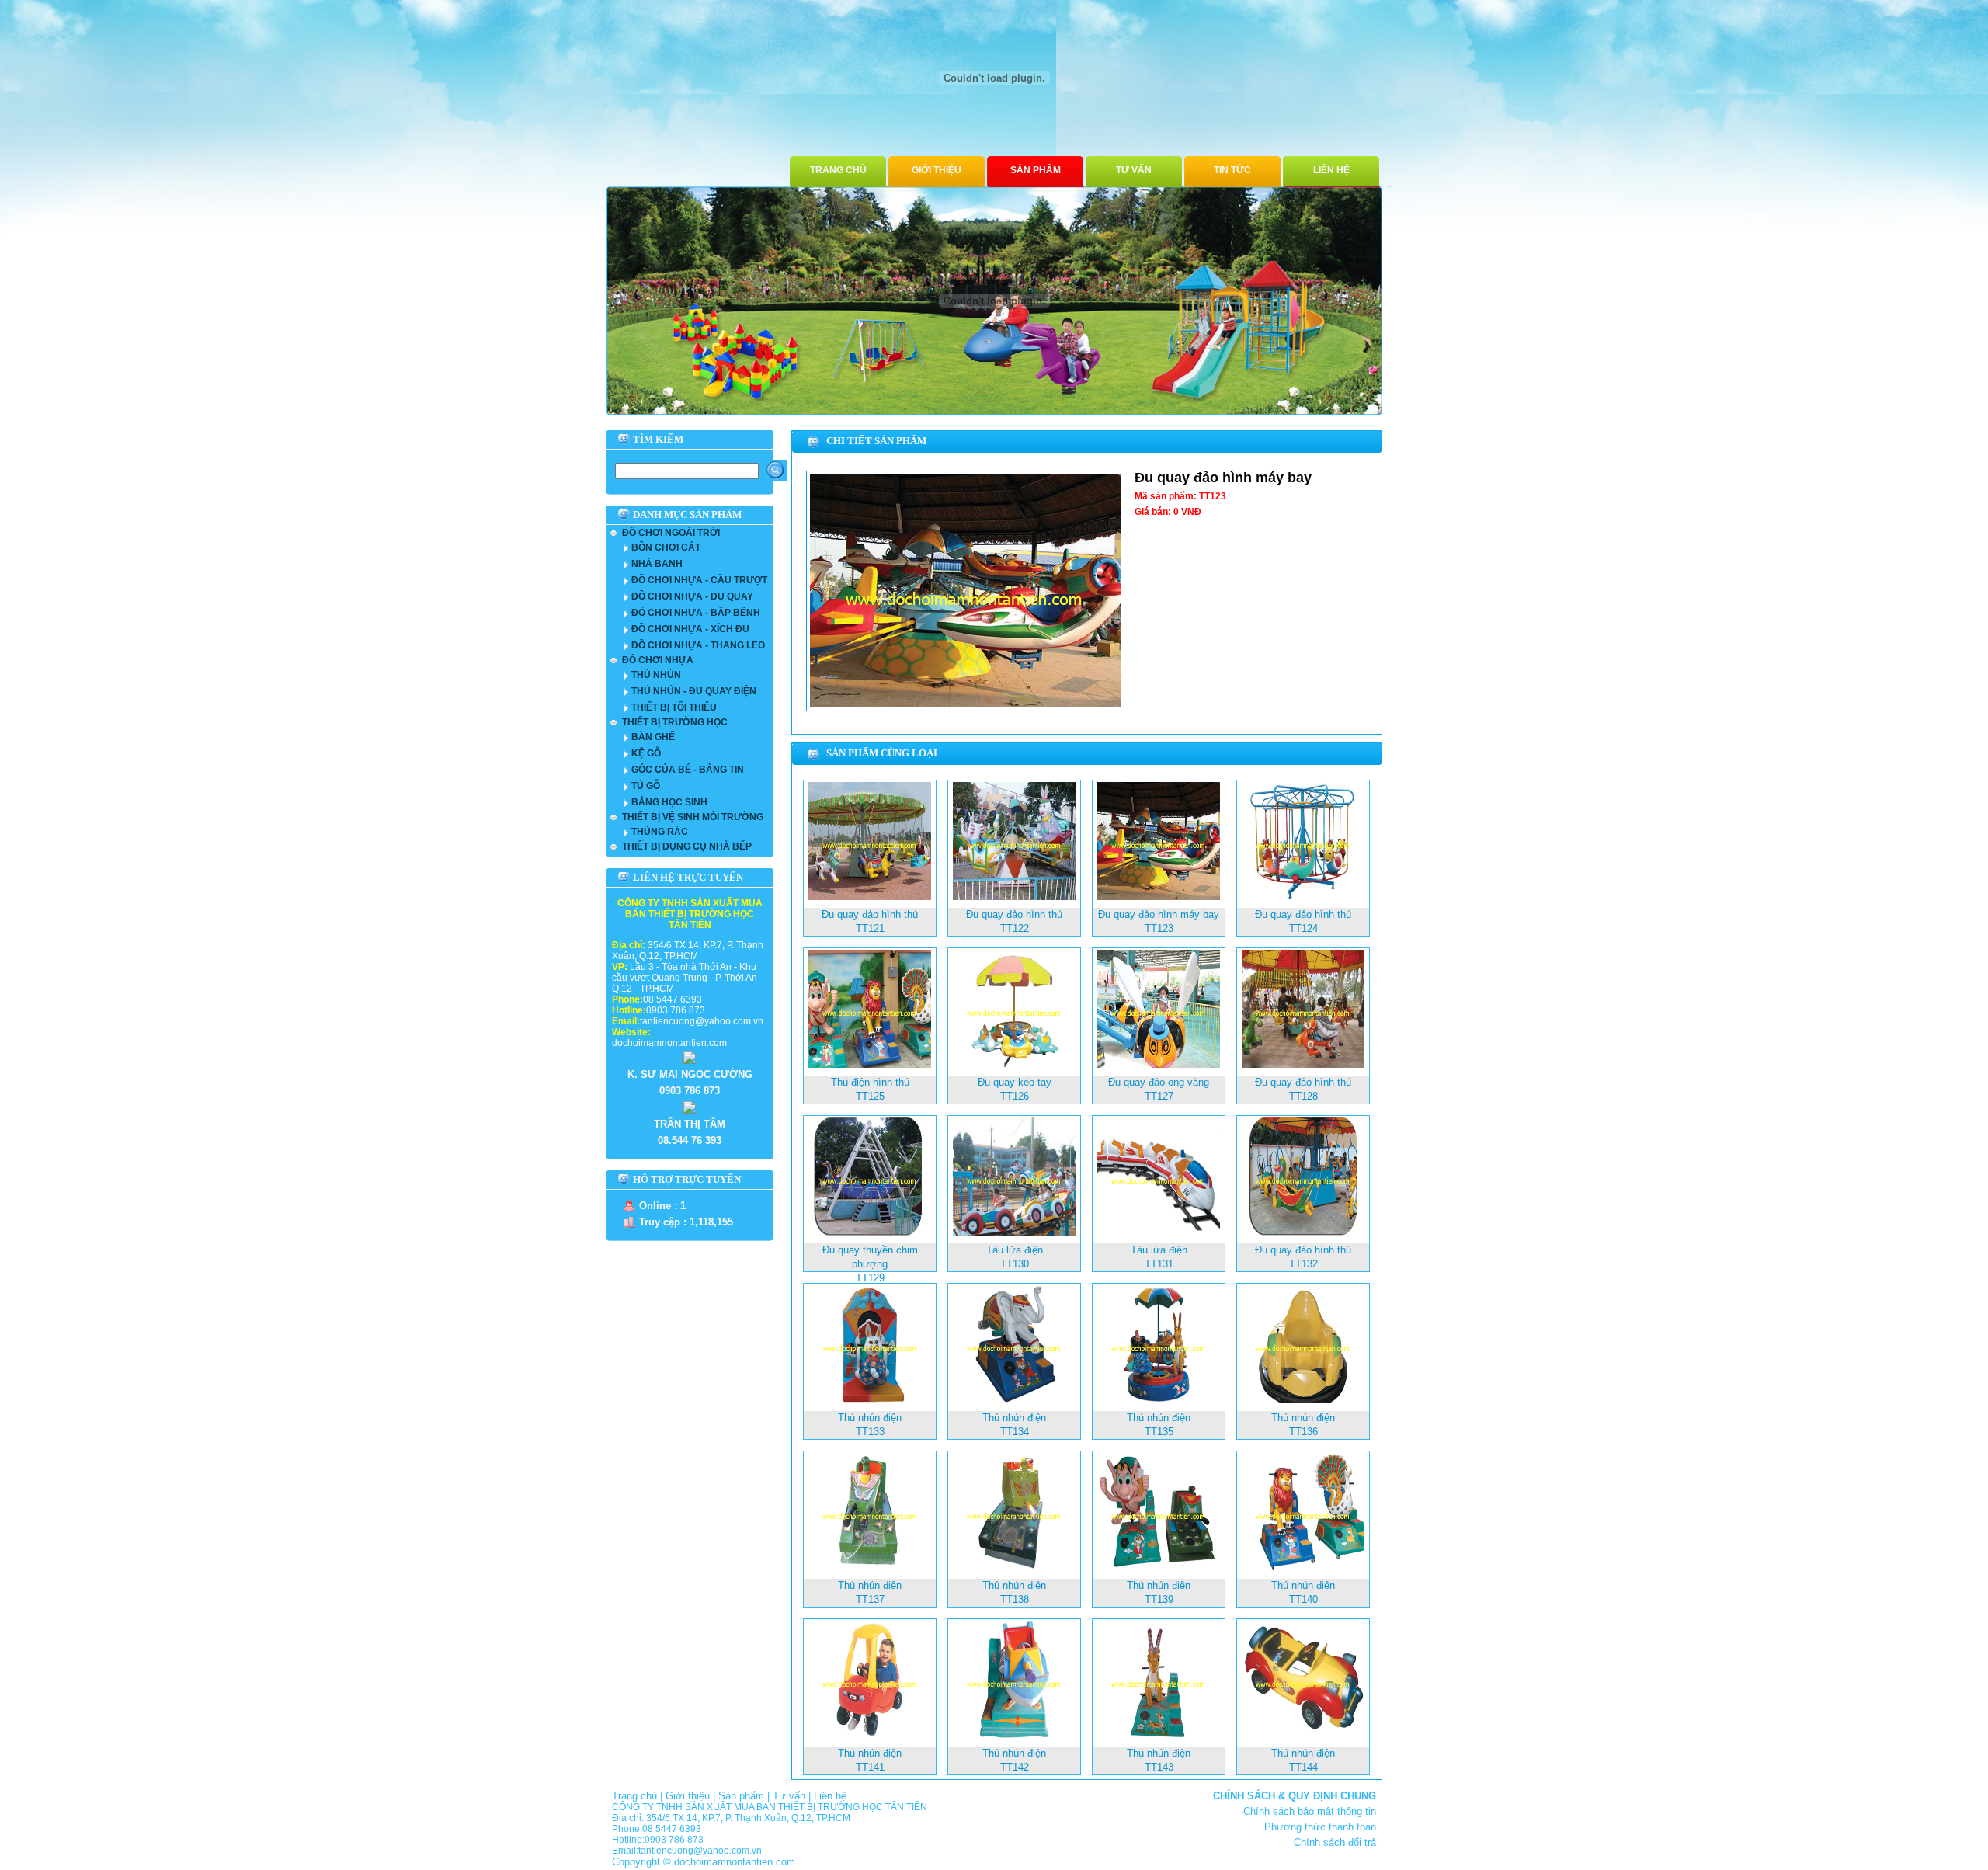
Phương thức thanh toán (1320, 1827)
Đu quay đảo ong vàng (1159, 1082)
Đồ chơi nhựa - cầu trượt (699, 580)
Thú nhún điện (870, 1418)
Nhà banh (657, 564)
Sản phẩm (1036, 170)
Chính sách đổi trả (1335, 1842)
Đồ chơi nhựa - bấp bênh (696, 613)
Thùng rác (660, 832)
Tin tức (1232, 170)
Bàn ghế (653, 737)
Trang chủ (838, 170)
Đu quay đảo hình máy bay (1159, 914)
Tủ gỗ (646, 786)
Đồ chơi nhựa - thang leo (698, 645)
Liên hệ (1331, 170)
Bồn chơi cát (666, 547)
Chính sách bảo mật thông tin (1310, 1811)
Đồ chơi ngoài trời (671, 533)
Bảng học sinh (669, 802)
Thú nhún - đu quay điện (694, 691)
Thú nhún (656, 675)
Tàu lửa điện (1015, 1250)
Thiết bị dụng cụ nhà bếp (687, 846)
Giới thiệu (937, 170)
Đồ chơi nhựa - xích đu (690, 629)
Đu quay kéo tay (1015, 1082)
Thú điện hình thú (870, 1082)
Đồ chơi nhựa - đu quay (692, 596)
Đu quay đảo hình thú (870, 914)
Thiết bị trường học (675, 722)
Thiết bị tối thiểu (674, 707)
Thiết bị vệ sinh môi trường (693, 817)
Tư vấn (1134, 170)
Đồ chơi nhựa (658, 660)
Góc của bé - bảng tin (688, 770)
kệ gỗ (646, 753)
